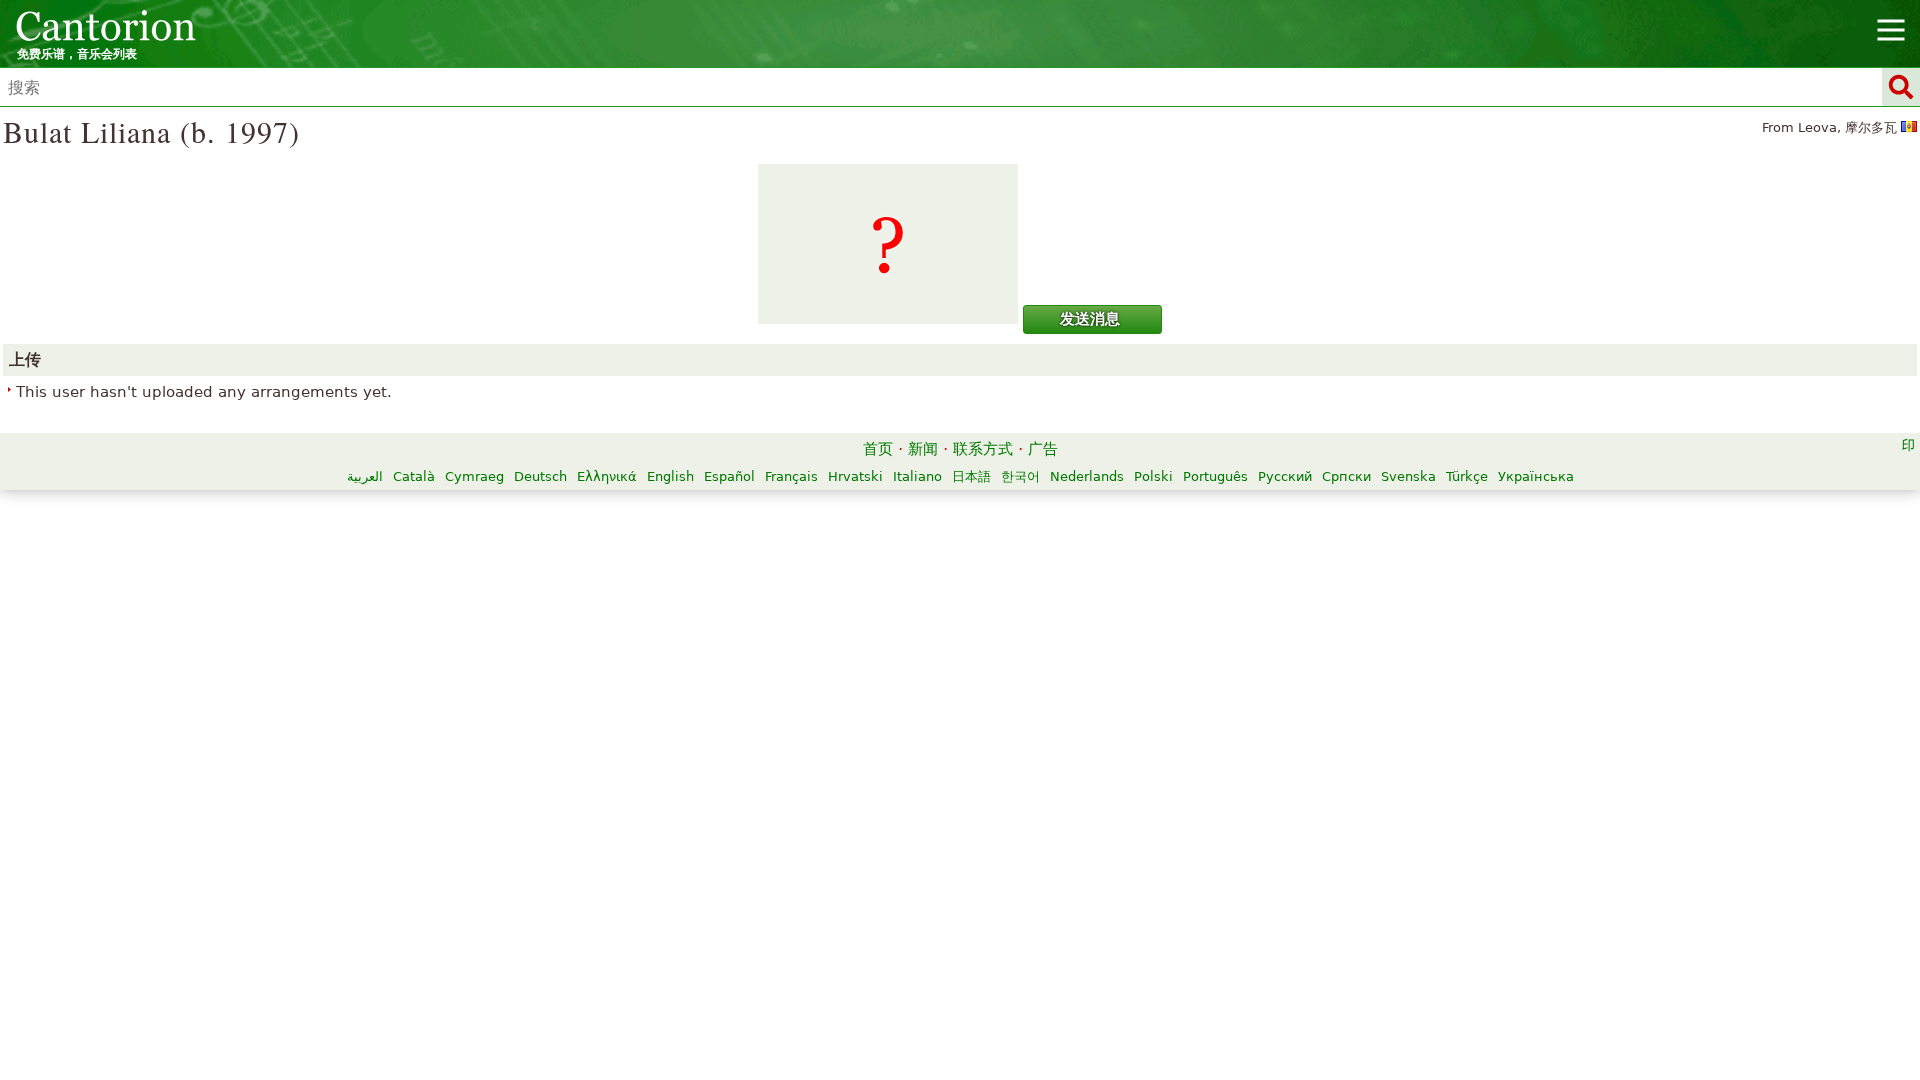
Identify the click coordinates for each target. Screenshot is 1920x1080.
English (670, 476)
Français (791, 476)
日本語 (971, 476)
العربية (365, 476)
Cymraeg (474, 476)
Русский (1285, 476)
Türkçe (1467, 476)
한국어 (1020, 476)
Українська (1536, 476)
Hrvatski (855, 476)
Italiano (917, 476)
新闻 (923, 449)
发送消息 (1090, 319)
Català (414, 476)
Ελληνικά (607, 476)
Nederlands (1087, 476)
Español (729, 476)
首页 (878, 449)
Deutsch (540, 476)
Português (1215, 476)
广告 (1043, 449)
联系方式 (983, 449)
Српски (1346, 476)
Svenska (1408, 476)
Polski (1153, 476)
